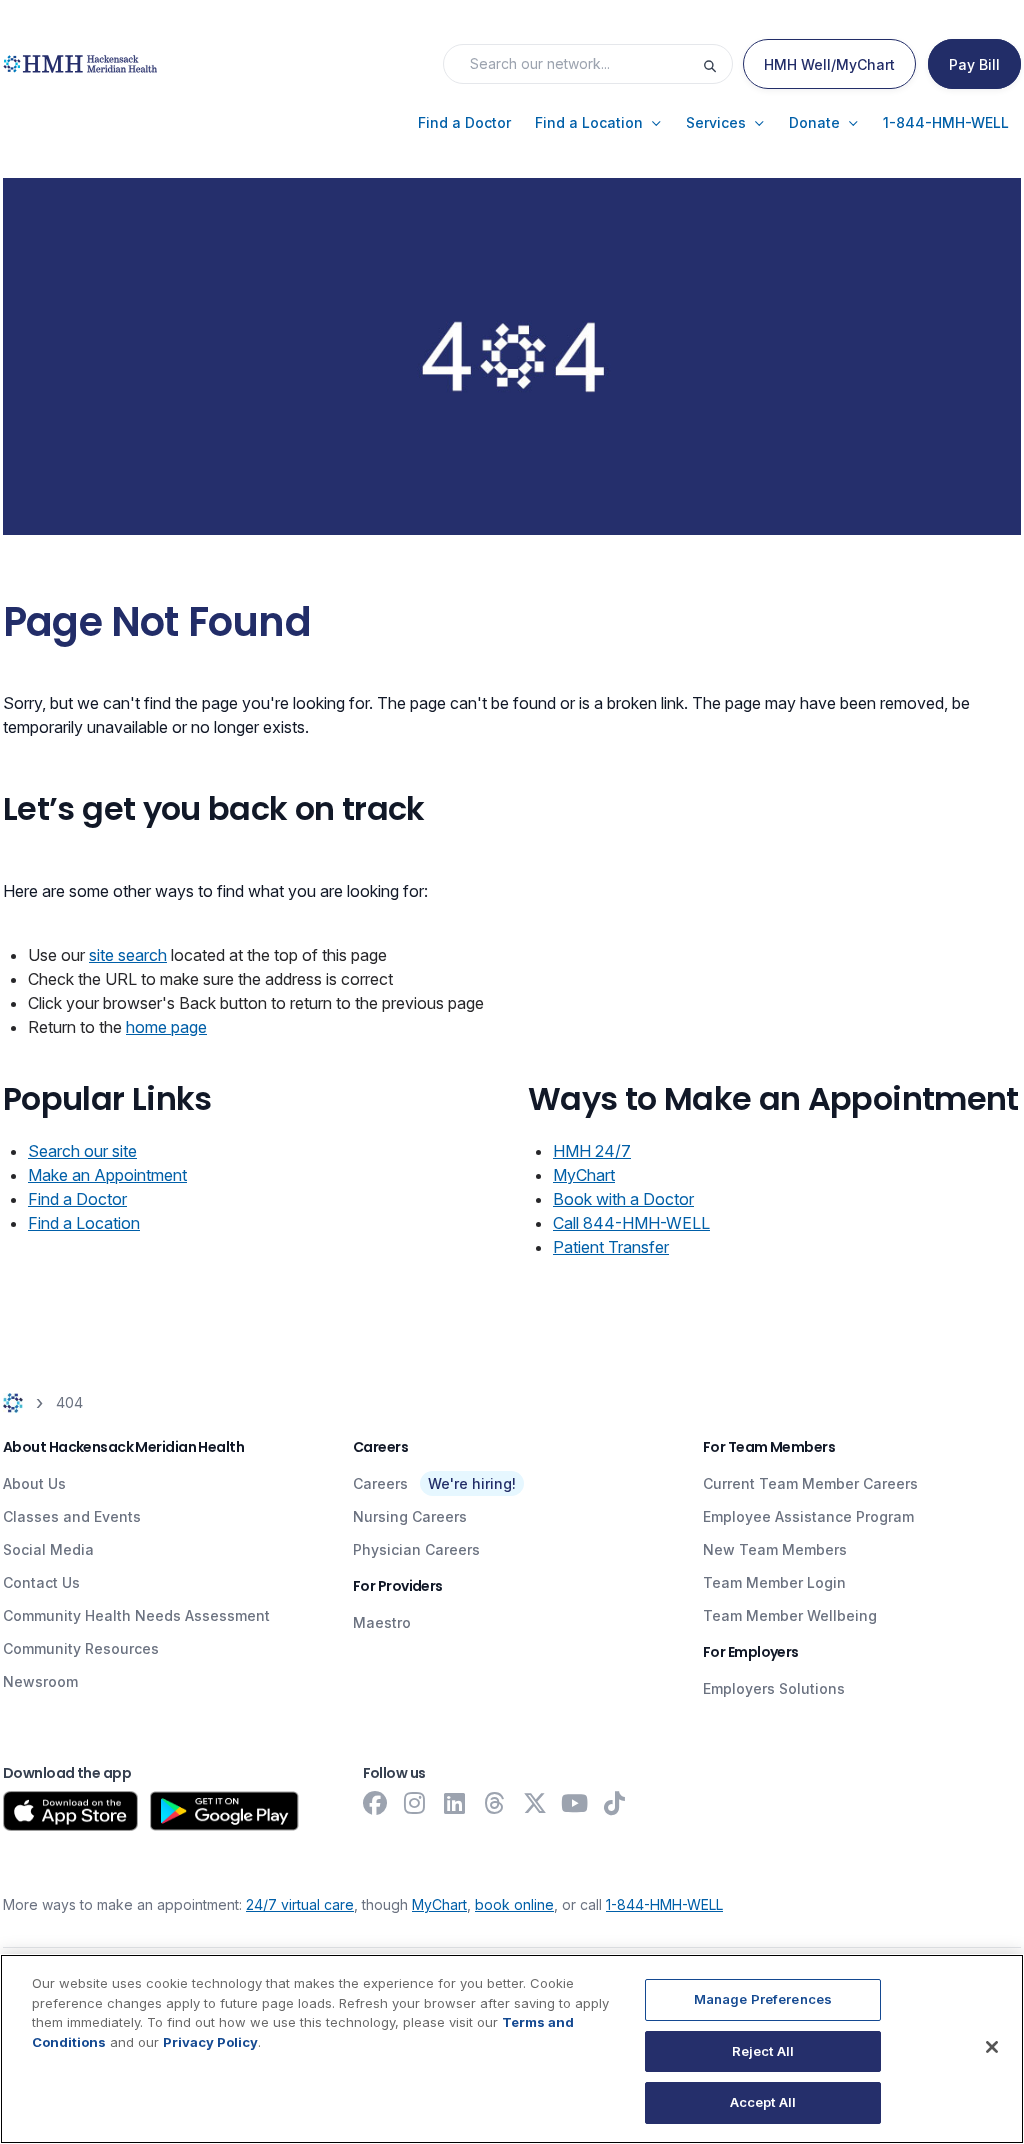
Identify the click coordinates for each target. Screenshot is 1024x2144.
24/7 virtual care (300, 1904)
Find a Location (84, 1223)
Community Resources (81, 1648)
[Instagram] (415, 1803)
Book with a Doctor (623, 1199)
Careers (380, 1483)
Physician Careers (416, 1549)
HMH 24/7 (592, 1151)
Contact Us (41, 1582)
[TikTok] (615, 1803)
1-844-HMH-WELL (664, 1904)
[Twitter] (535, 1803)
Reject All (763, 2051)
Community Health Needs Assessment (136, 1615)
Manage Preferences (763, 1999)
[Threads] (495, 1803)
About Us (34, 1483)
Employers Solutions (774, 1688)
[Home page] (13, 1402)
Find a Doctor (77, 1199)
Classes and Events (72, 1516)
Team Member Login (774, 1582)
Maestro (382, 1622)
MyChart (584, 1175)
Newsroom (40, 1681)
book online (514, 1904)
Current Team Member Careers (810, 1483)
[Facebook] (375, 1803)
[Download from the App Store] (70, 1811)
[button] (464, 123)
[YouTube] (575, 1803)
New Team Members (775, 1549)
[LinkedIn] (455, 1803)
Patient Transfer (611, 1247)
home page (166, 1027)
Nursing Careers (410, 1516)
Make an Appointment (107, 1175)
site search (128, 955)
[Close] (992, 2047)
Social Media (48, 1549)
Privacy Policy (210, 2042)
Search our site (82, 1151)
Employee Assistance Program (808, 1516)
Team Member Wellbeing (790, 1615)
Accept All (763, 2102)
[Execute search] (717, 64)
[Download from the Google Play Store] (224, 1811)
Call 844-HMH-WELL (631, 1223)
